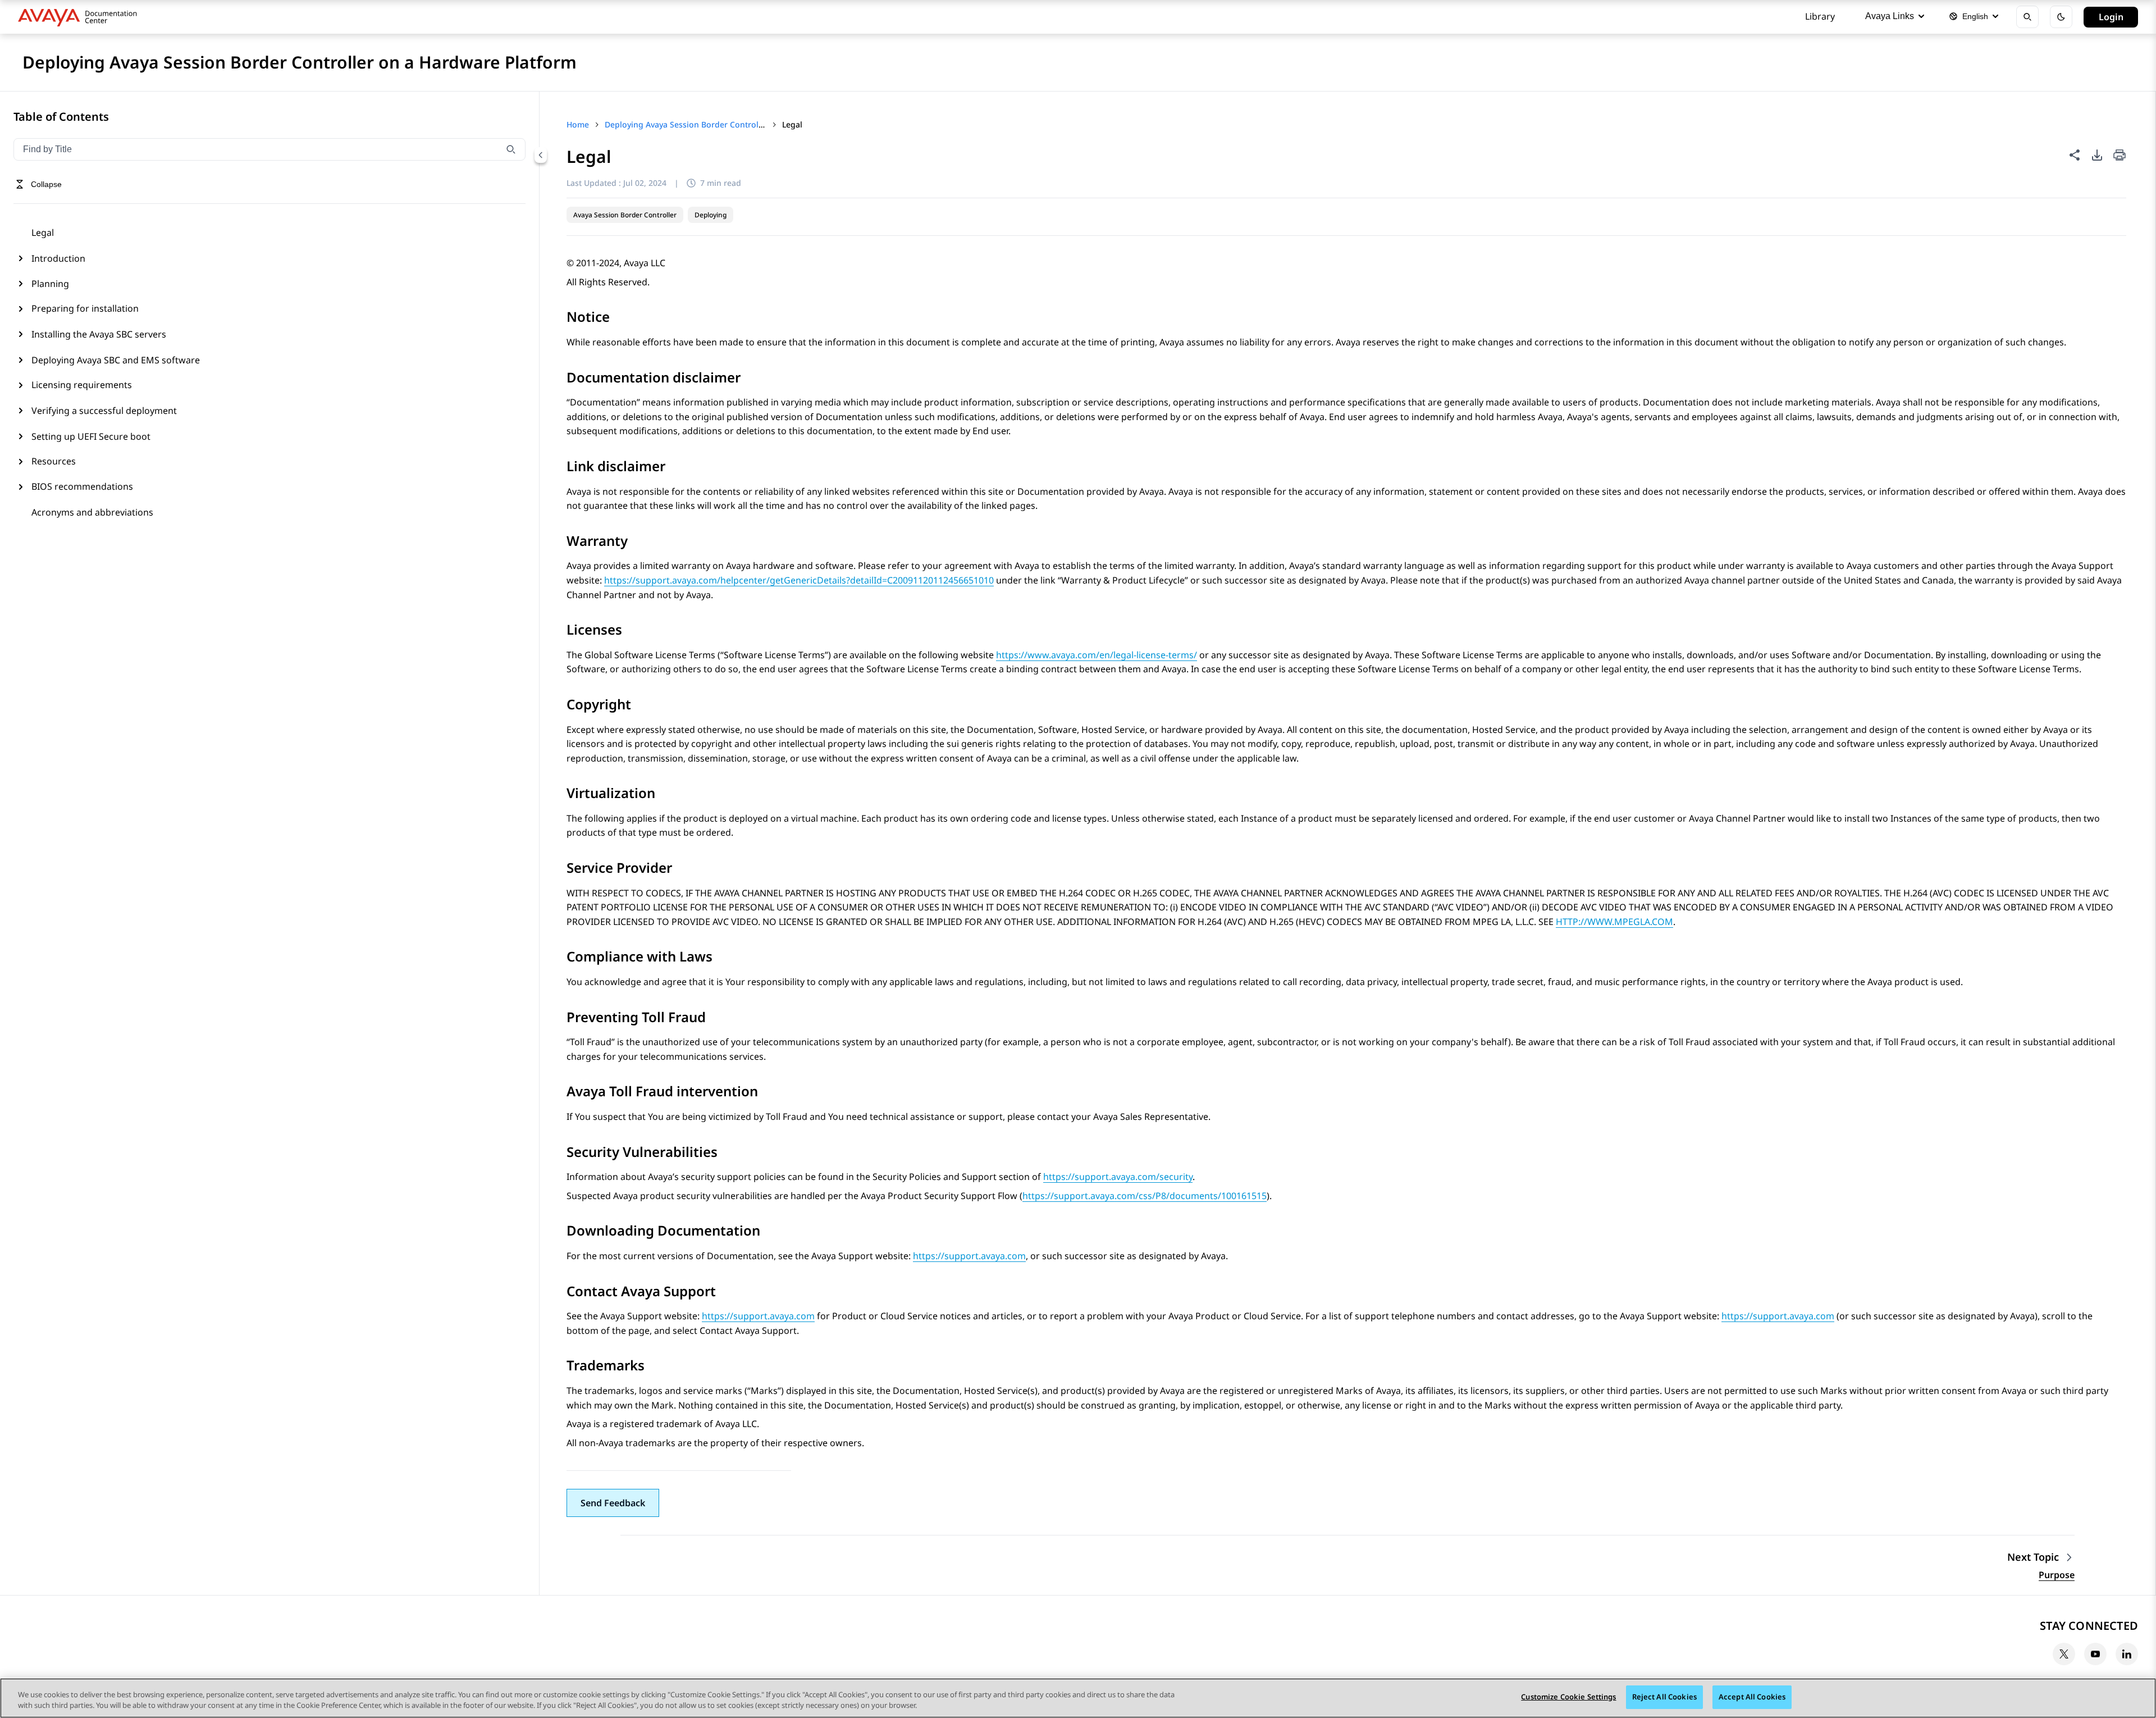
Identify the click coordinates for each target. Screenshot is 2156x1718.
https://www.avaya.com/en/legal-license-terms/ (1097, 655)
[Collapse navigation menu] (541, 155)
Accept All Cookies (1752, 1697)
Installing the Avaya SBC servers (99, 334)
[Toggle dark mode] (2061, 17)
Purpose (2057, 1575)
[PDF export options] (2097, 155)
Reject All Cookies (1664, 1697)
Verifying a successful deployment (104, 411)
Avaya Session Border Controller (625, 215)
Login (2111, 17)
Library (1820, 16)
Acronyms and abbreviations (92, 512)
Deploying (711, 215)
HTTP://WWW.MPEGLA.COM (1614, 922)
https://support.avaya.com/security (1118, 1177)
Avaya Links (1890, 16)
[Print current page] (2120, 156)
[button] (613, 1503)
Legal (43, 233)
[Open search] (2027, 17)
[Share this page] (2075, 155)
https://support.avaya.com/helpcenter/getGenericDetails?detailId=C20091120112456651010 (799, 580)
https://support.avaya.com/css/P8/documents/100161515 (1145, 1196)
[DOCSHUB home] (81, 17)
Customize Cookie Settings (1568, 1697)
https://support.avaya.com (969, 1256)
